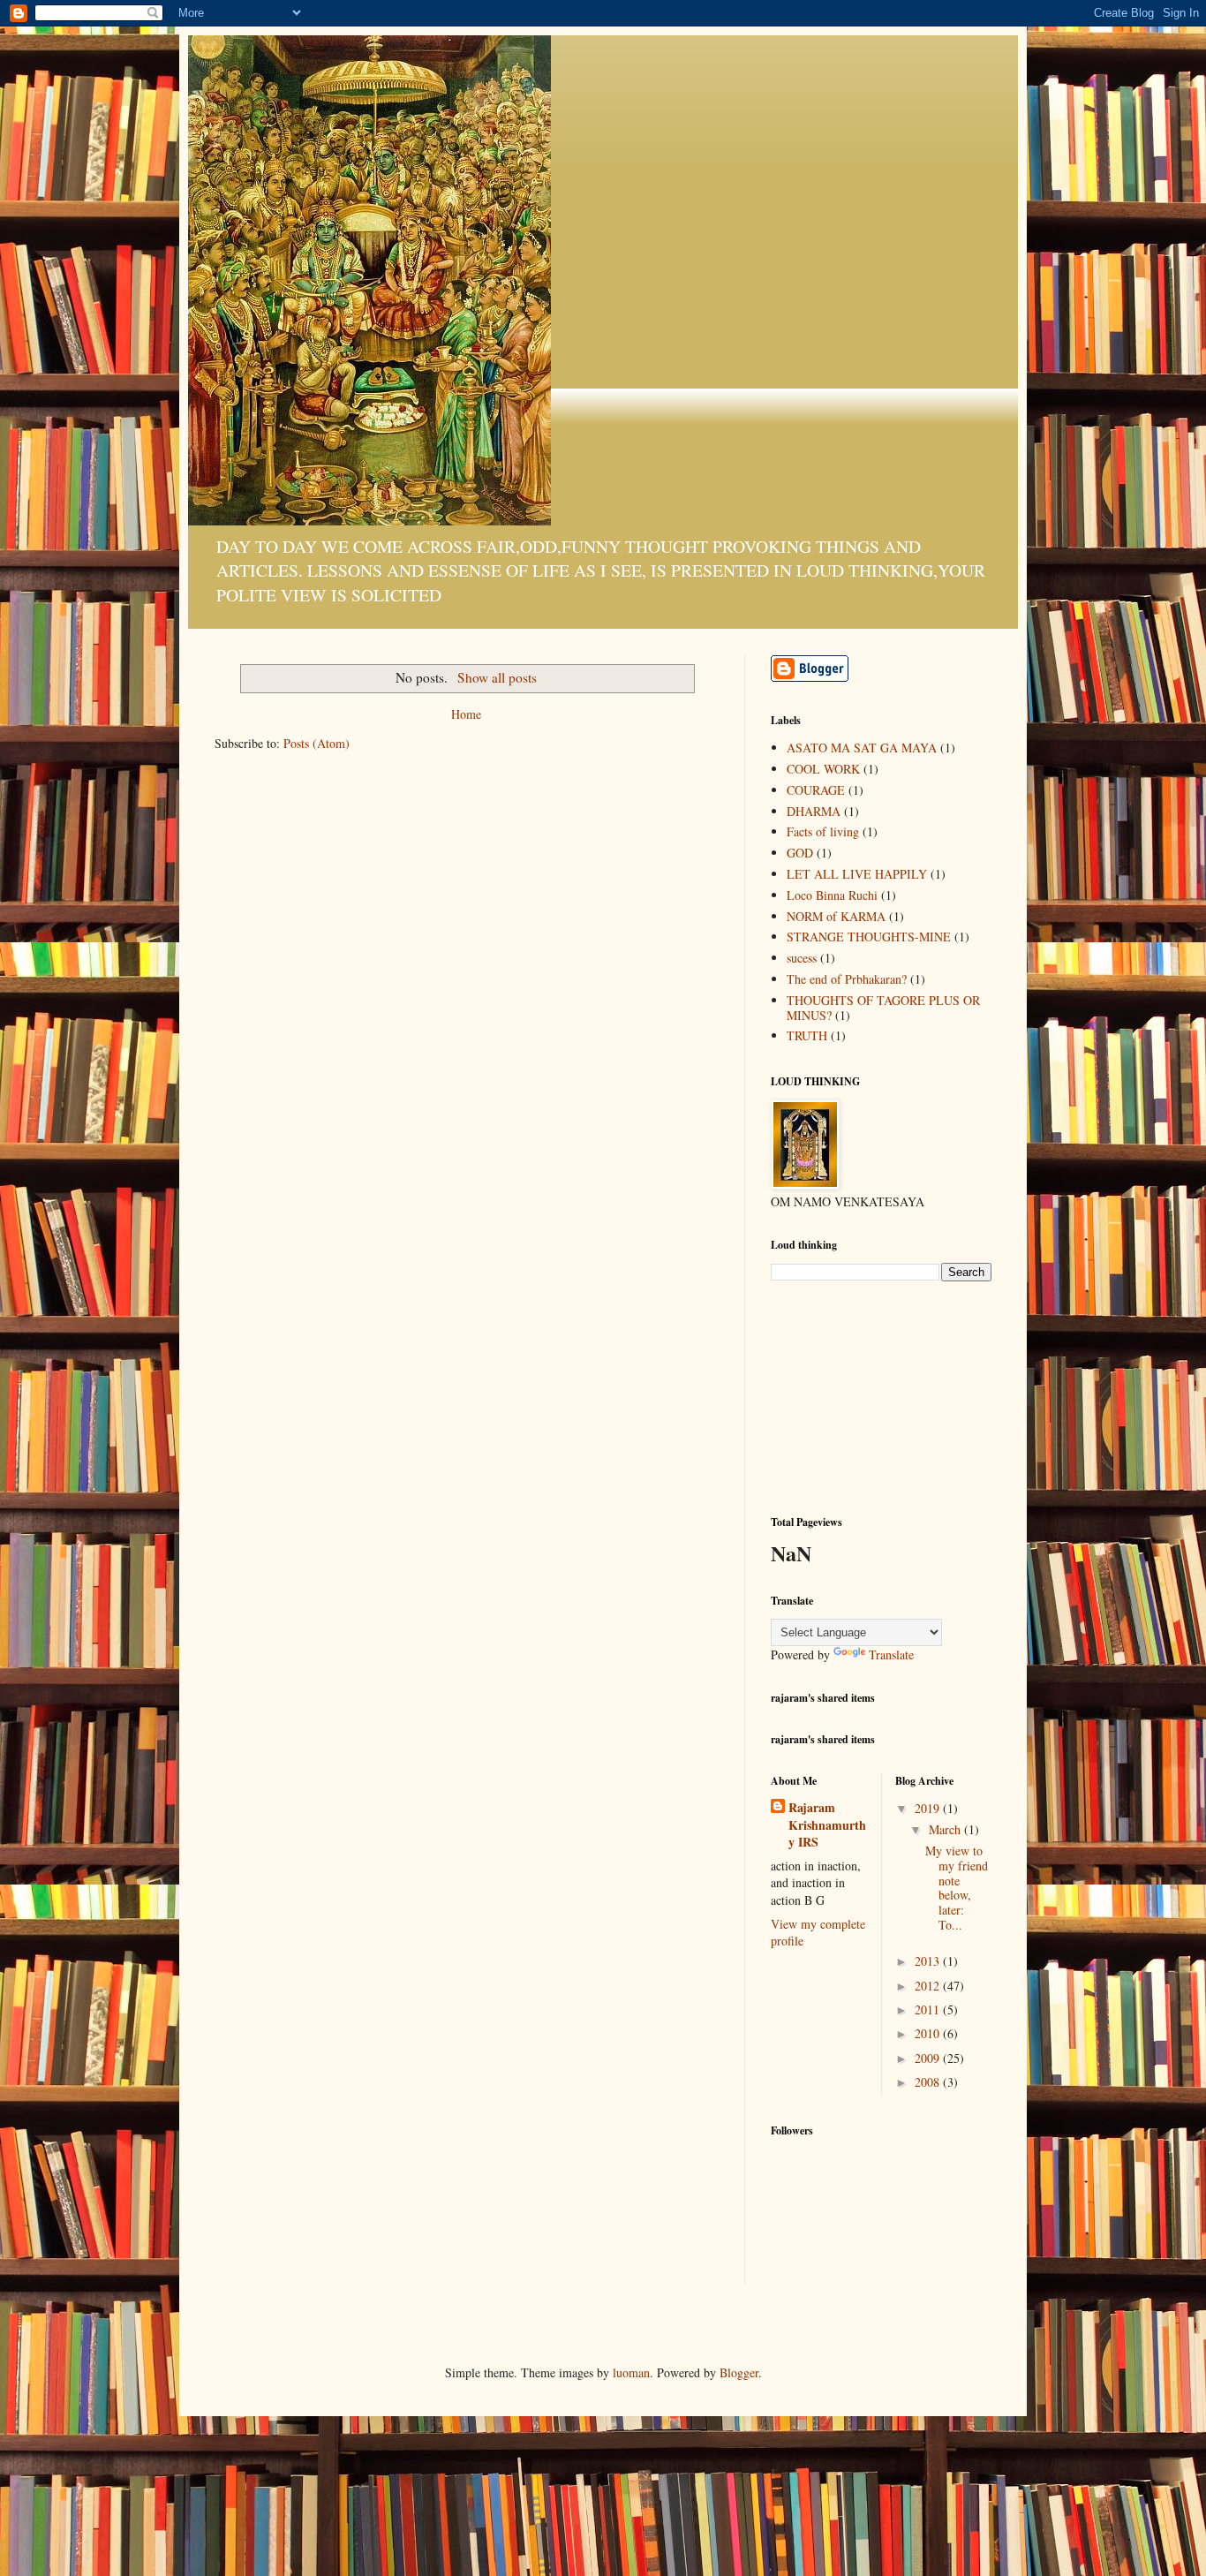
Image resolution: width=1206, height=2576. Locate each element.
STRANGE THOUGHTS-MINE (869, 937)
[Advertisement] (859, 1396)
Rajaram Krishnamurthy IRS (827, 1825)
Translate (891, 1654)
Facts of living (823, 831)
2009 (929, 2058)
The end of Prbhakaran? (847, 979)
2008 (929, 2082)
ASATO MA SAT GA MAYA (862, 748)
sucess (802, 958)
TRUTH (807, 1035)
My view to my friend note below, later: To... (957, 1888)
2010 (929, 2033)
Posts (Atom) (317, 743)
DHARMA (814, 811)
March (946, 1829)
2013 (929, 1961)
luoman (631, 2372)
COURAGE (816, 790)
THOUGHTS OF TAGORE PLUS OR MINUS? (883, 1008)
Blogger (739, 2372)
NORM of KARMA (836, 916)
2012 (929, 1986)
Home (466, 714)
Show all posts (497, 677)
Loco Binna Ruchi (832, 895)
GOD (800, 853)
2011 (929, 2009)
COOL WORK (823, 769)
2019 (929, 1808)
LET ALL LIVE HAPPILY (857, 874)
